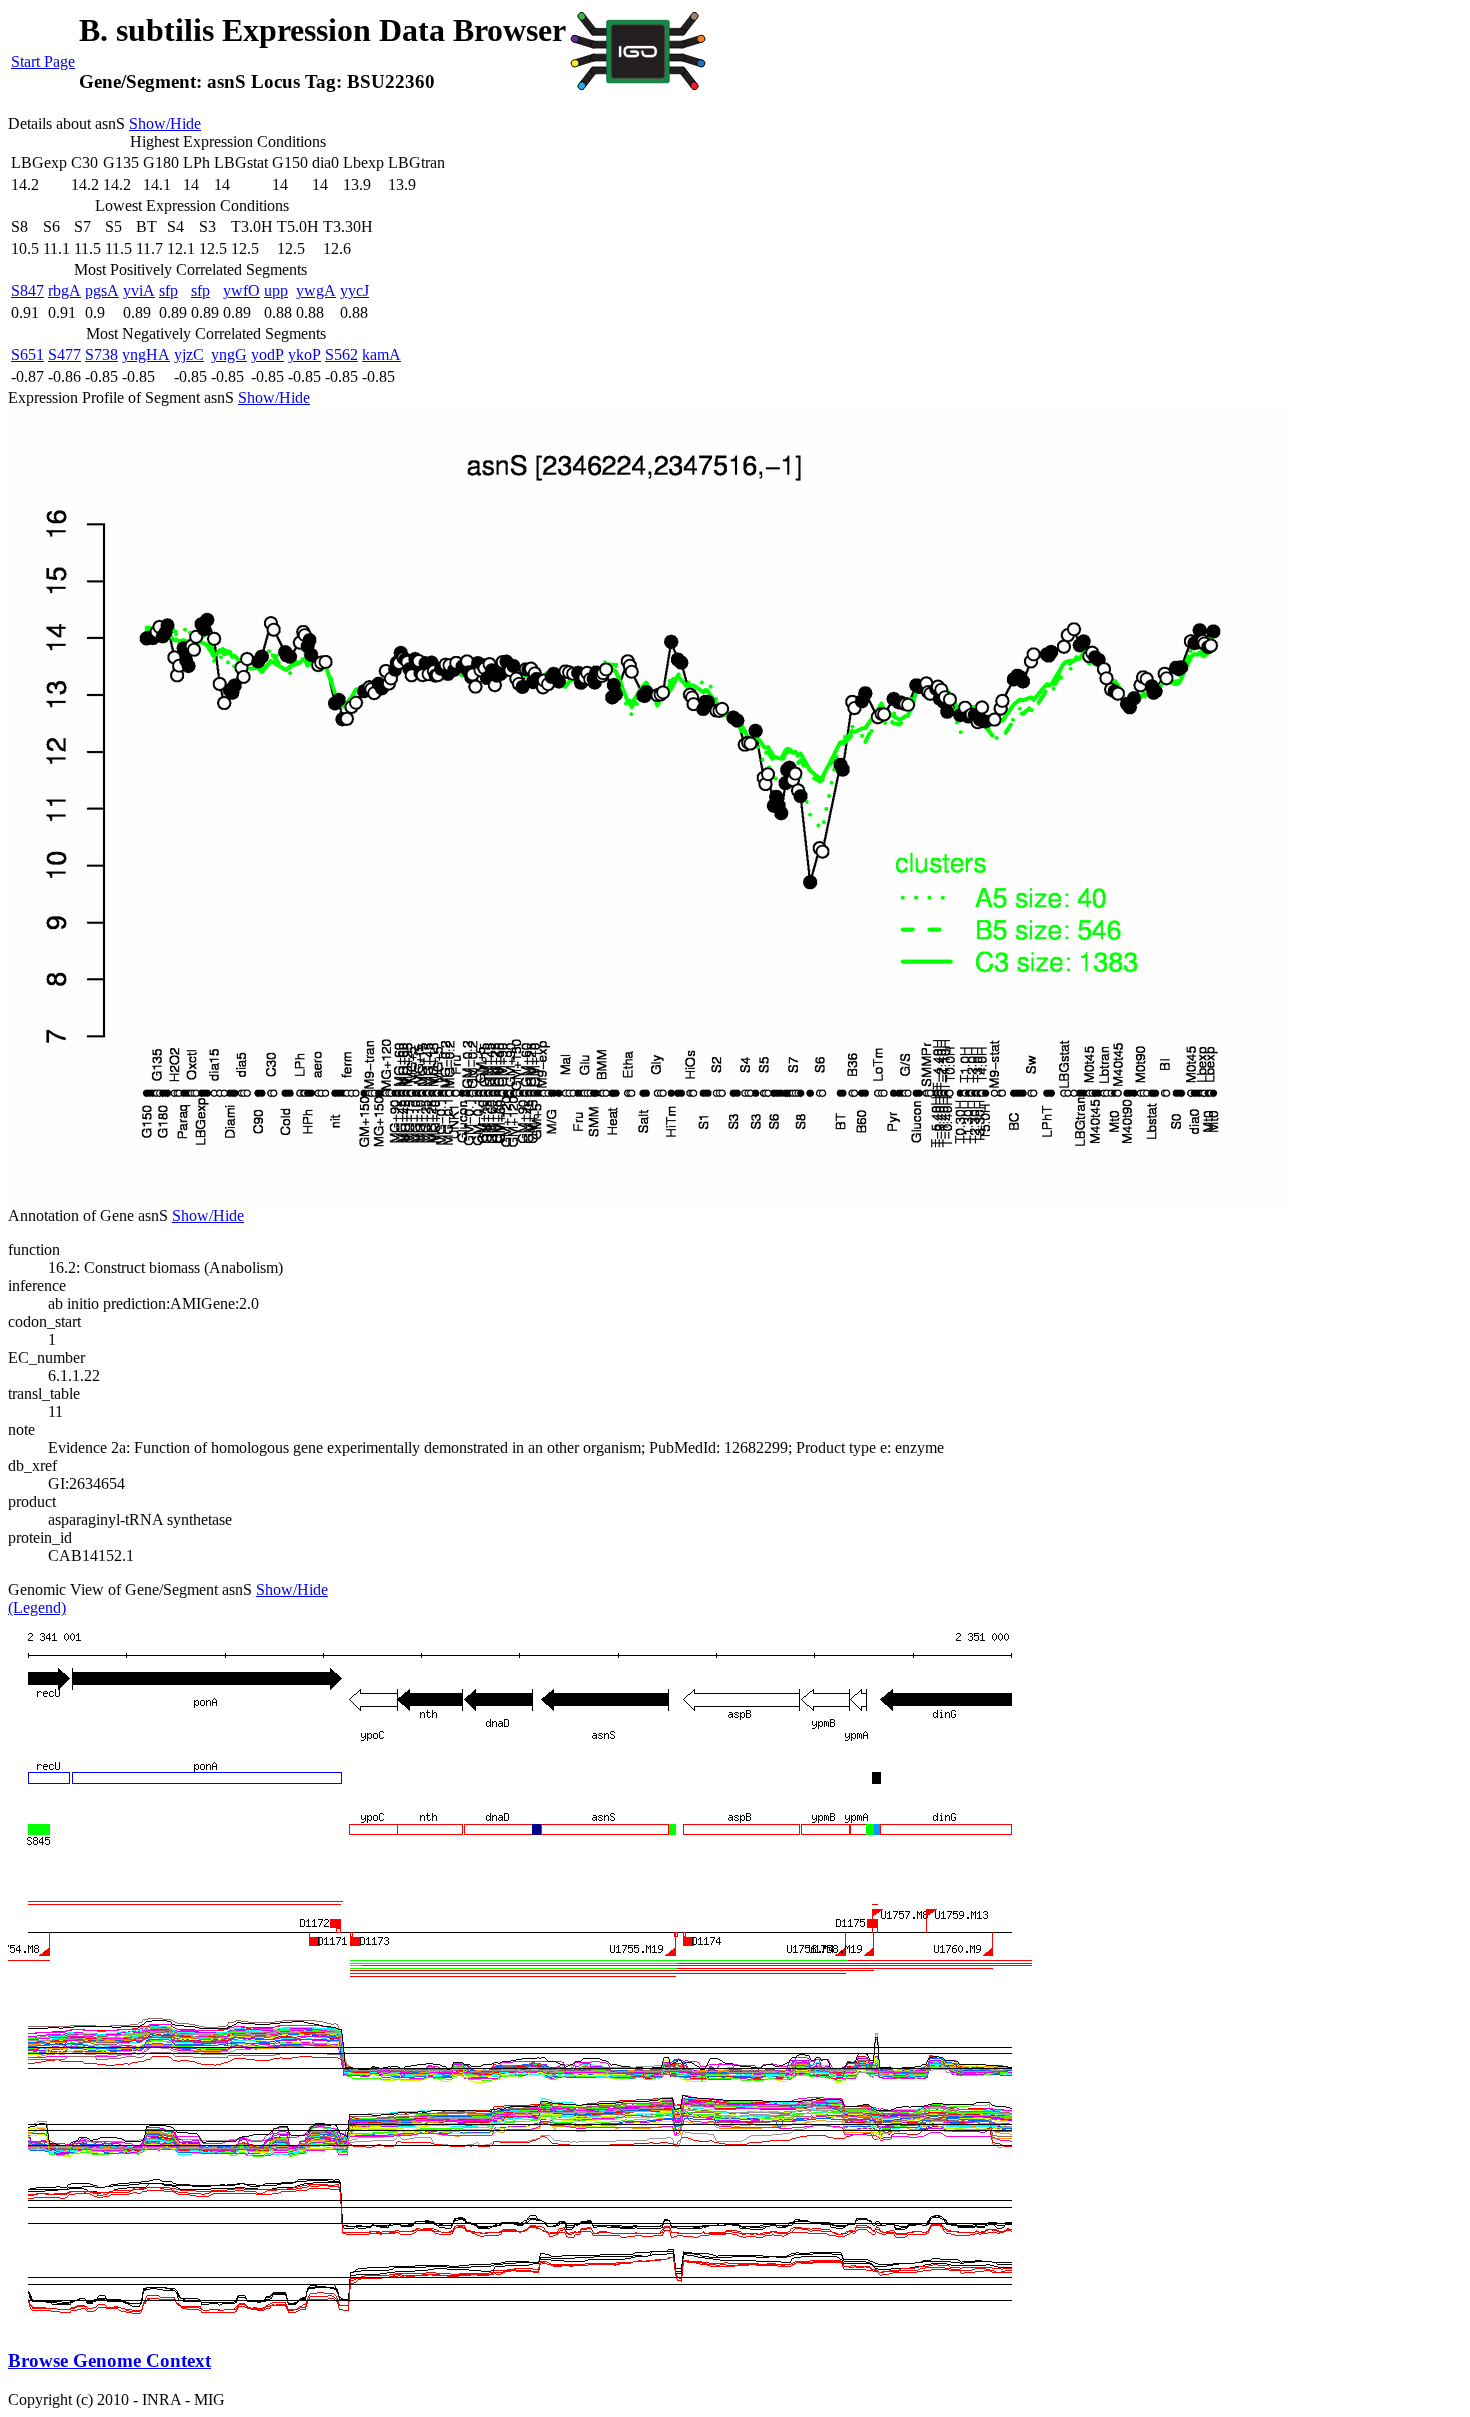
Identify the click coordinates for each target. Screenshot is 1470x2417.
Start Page (43, 61)
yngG (229, 354)
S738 (101, 354)
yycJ (354, 290)
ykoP (304, 354)
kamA (381, 354)
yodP (267, 354)
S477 (64, 354)
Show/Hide (165, 123)
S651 (27, 354)
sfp (168, 290)
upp (276, 290)
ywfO (241, 290)
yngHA (146, 354)
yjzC (189, 354)
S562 (341, 354)
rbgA (64, 290)
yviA (139, 290)
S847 (27, 290)
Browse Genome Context (109, 2360)
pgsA (102, 290)
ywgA (316, 290)
